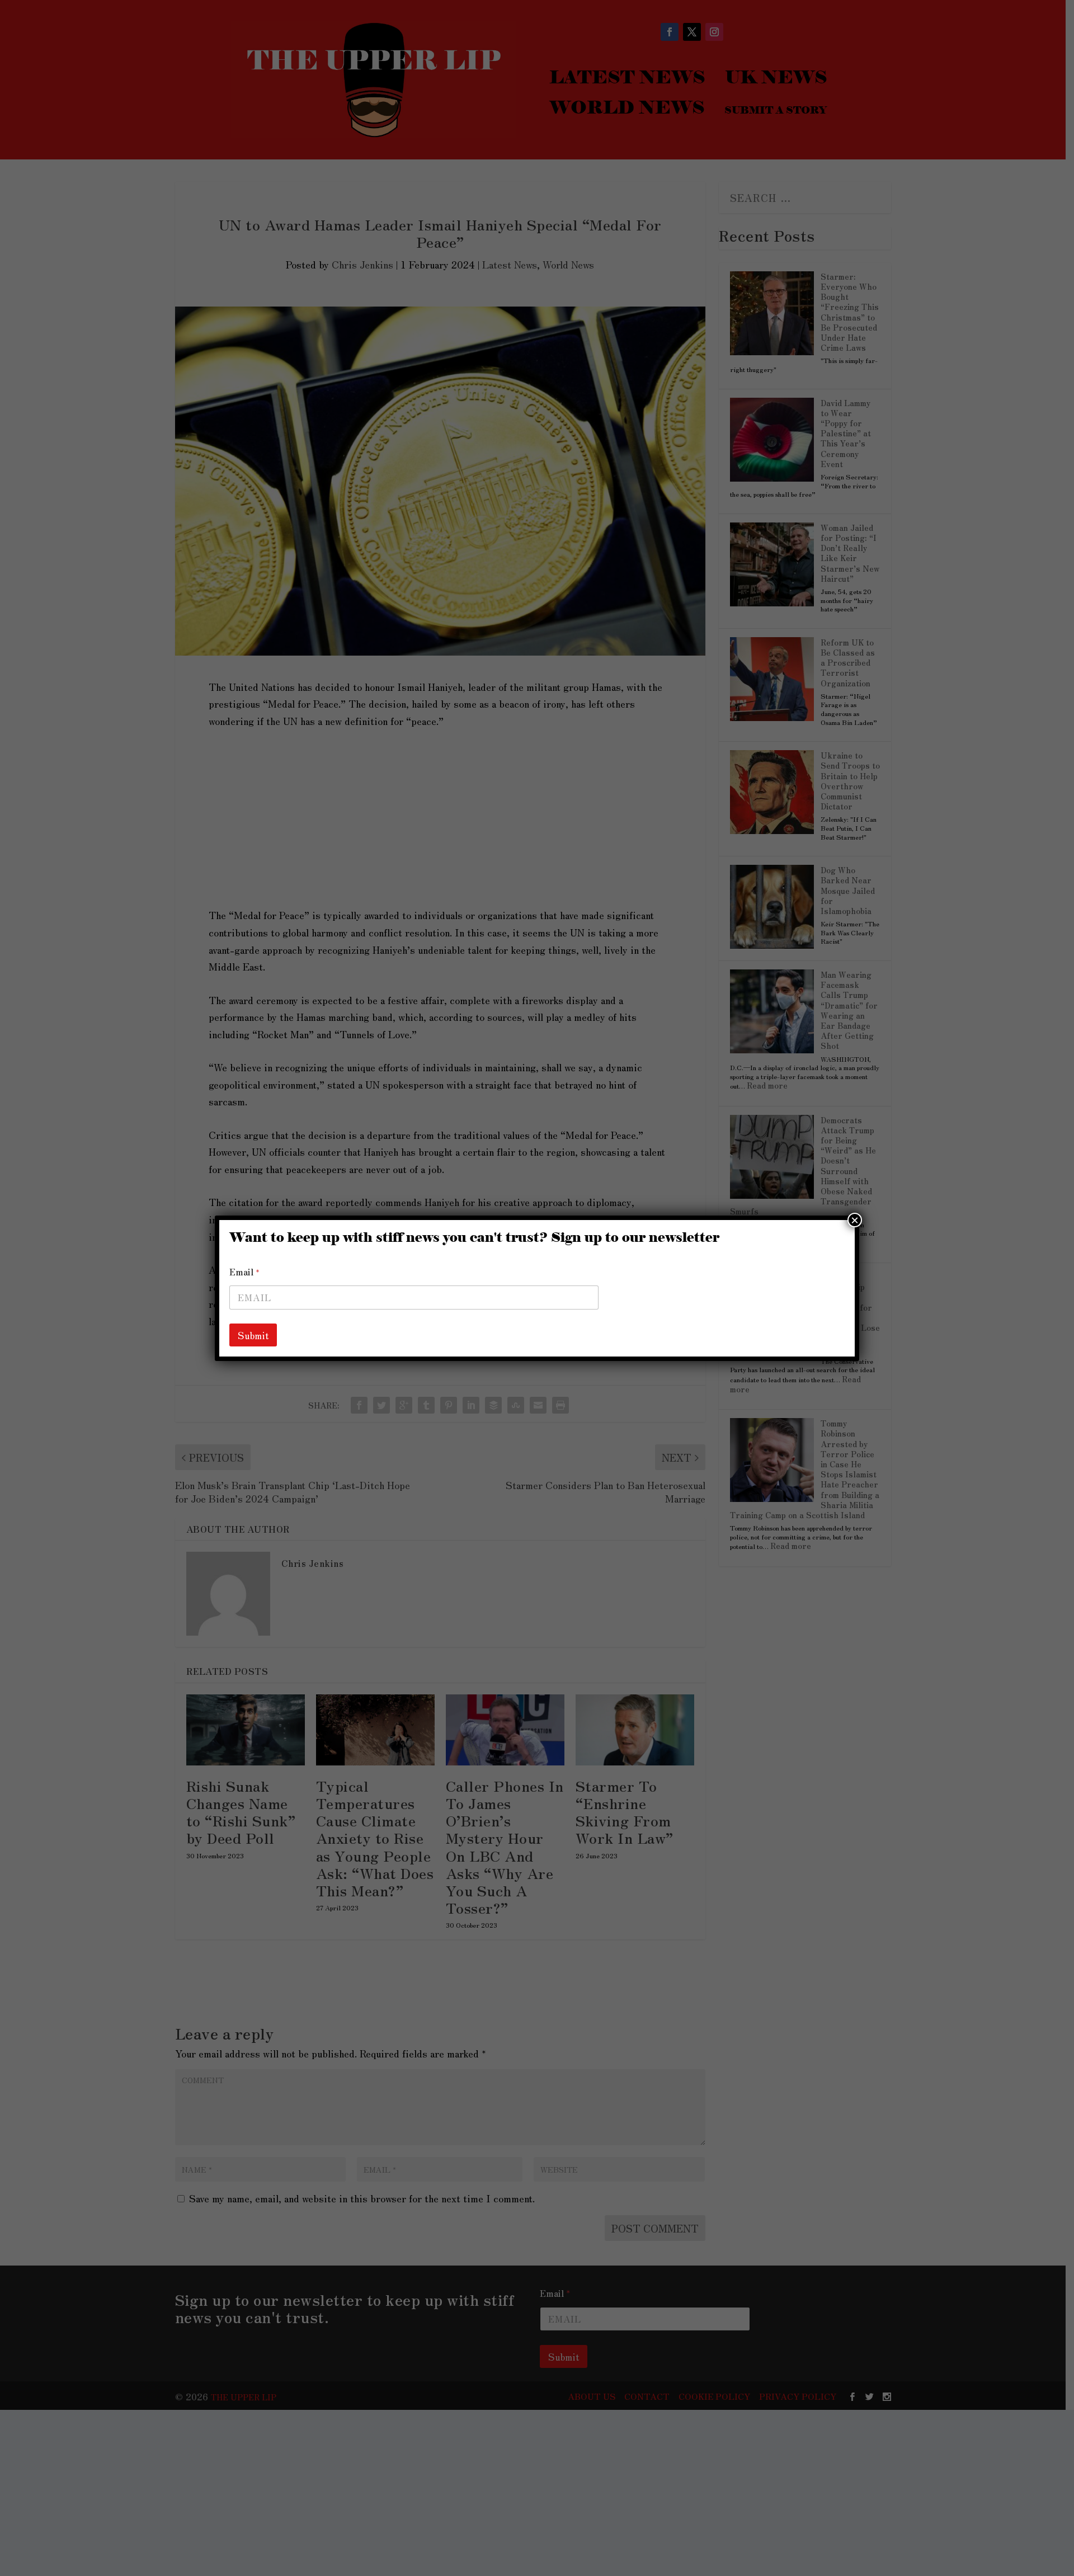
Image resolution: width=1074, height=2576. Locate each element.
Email (244, 1272)
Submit (253, 1335)
